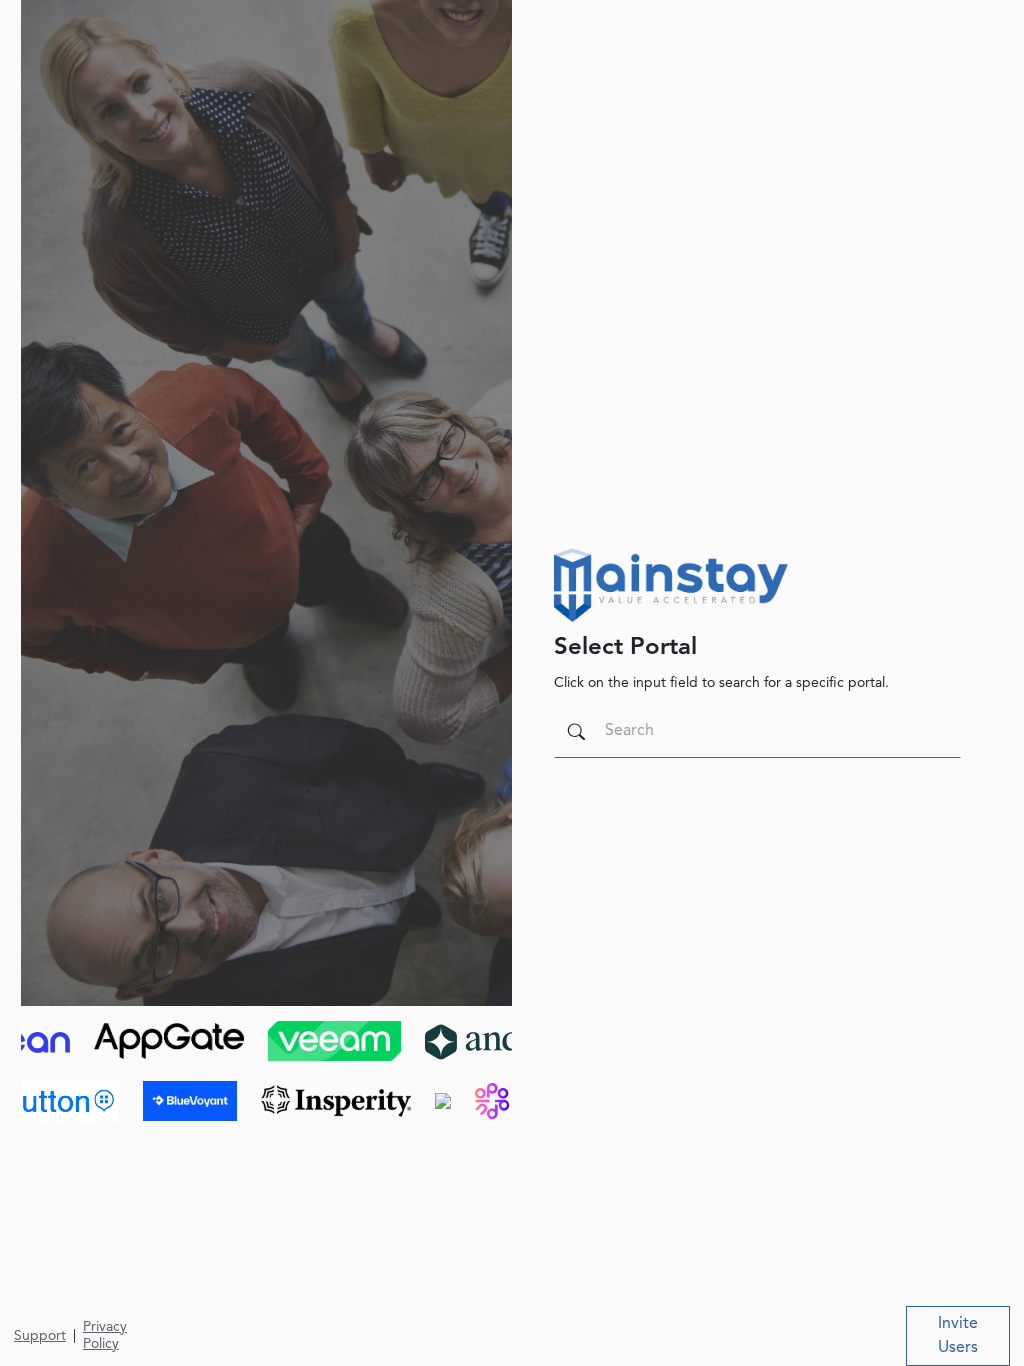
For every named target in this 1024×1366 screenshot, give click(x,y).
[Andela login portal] (386, 1040)
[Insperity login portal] (448, 1100)
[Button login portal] (171, 1100)
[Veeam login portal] (226, 1040)
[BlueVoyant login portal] (302, 1100)
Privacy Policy (105, 1335)
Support (40, 1336)
